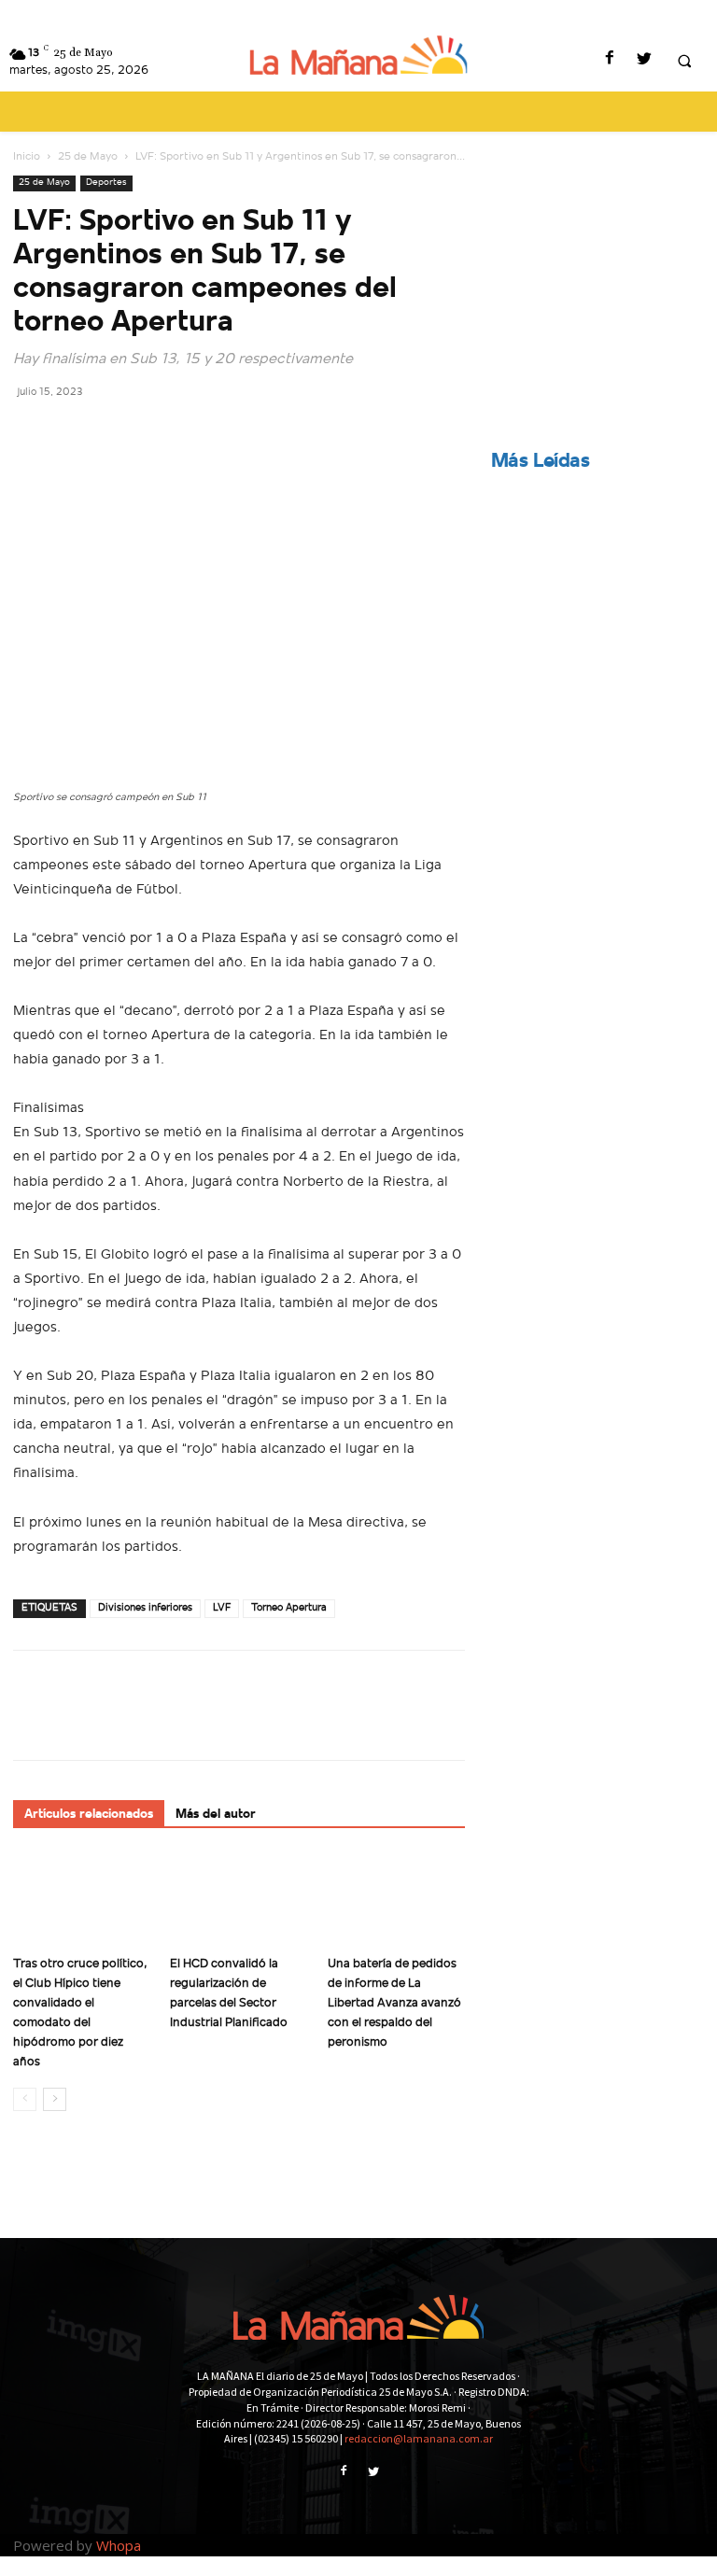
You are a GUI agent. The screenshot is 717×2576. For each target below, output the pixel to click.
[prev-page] (25, 2099)
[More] (204, 433)
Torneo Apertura (289, 1608)
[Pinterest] (118, 433)
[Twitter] (644, 60)
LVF (222, 1608)
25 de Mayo (88, 157)
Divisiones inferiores (145, 1608)
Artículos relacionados (89, 1815)
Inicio (27, 157)
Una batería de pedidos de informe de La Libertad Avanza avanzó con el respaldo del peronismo (394, 2003)
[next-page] (55, 2099)
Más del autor (216, 1815)
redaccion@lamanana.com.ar (419, 2438)
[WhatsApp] (161, 433)
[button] (684, 61)
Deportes (106, 183)
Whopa (119, 2545)
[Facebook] (609, 60)
